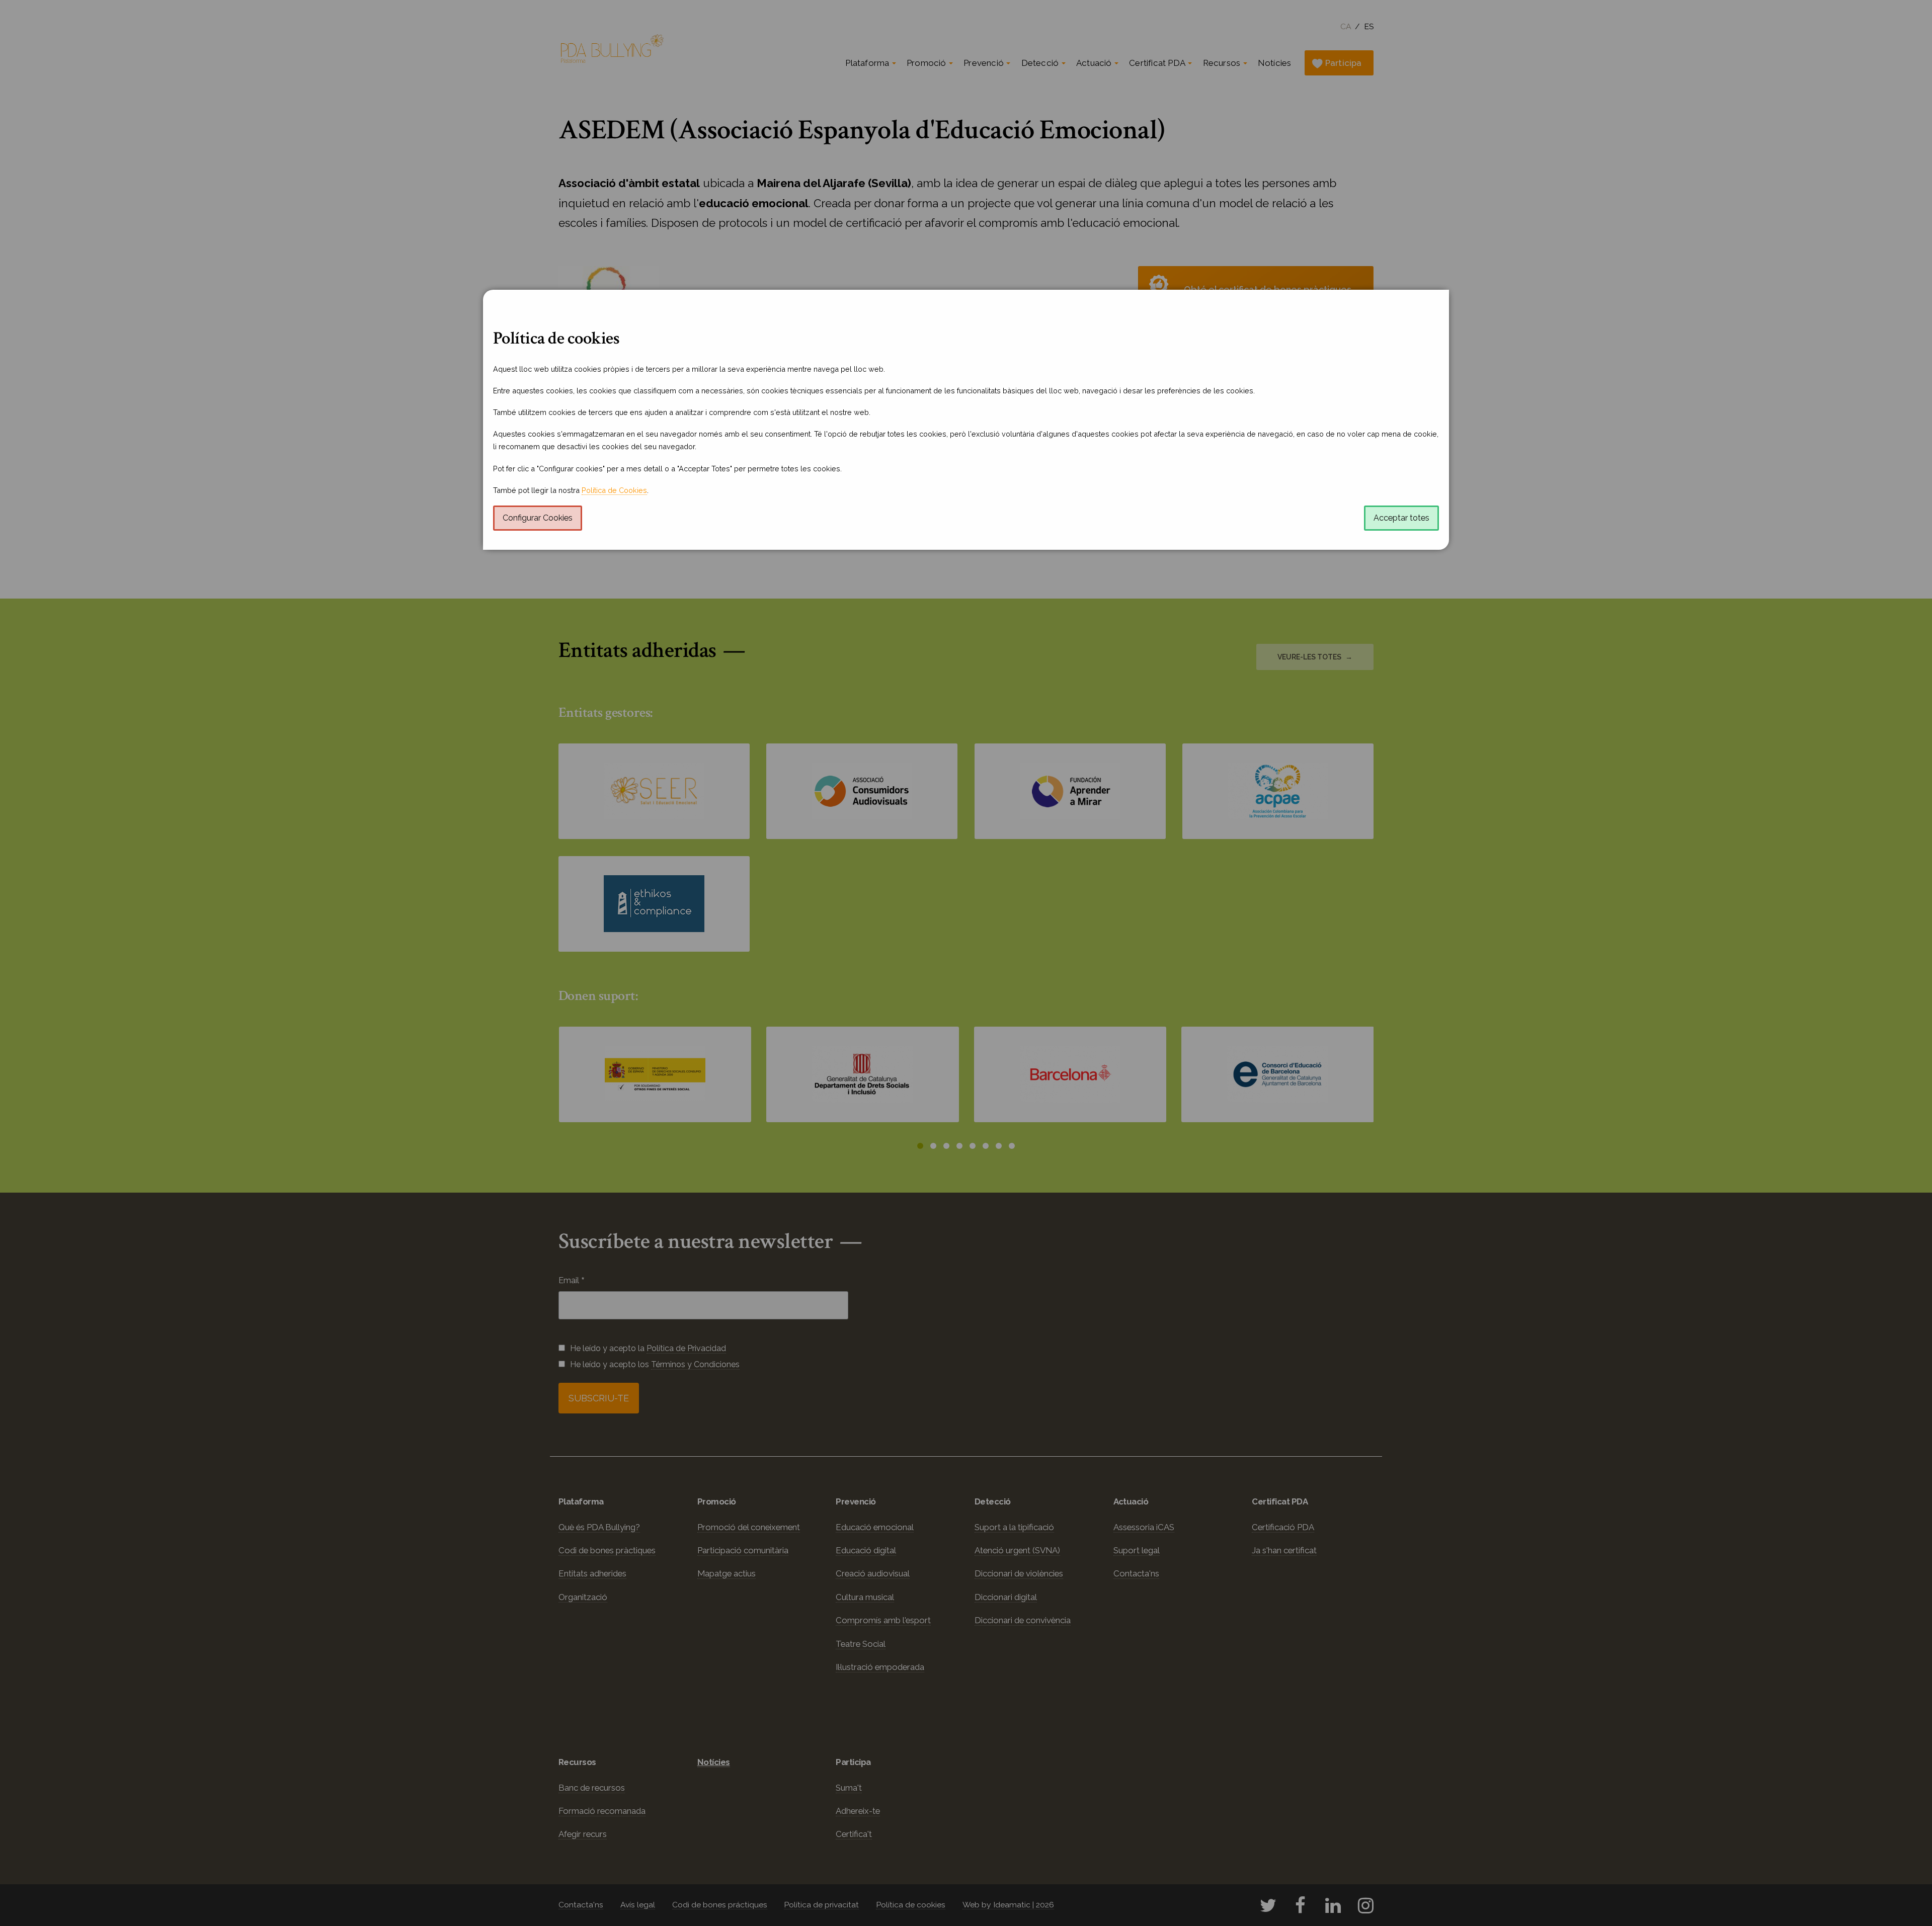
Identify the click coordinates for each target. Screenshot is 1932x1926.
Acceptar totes (1401, 518)
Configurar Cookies (538, 518)
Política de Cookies (614, 490)
